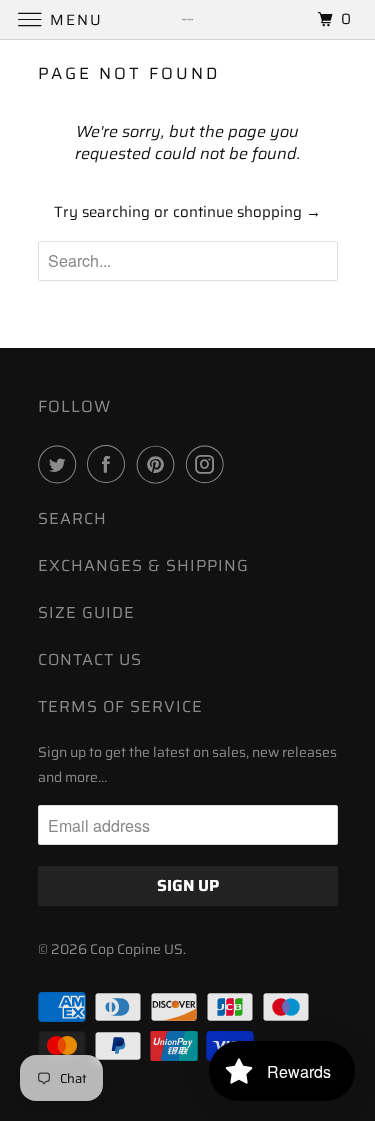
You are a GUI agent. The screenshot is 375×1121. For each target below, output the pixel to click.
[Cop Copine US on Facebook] (110, 464)
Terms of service (120, 706)
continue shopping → (247, 212)
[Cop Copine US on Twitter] (61, 464)
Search (72, 518)
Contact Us (90, 659)
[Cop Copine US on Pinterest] (160, 464)
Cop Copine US (136, 949)
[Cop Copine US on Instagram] (209, 464)
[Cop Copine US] (188, 19)
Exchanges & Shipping (143, 565)
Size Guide (86, 612)
